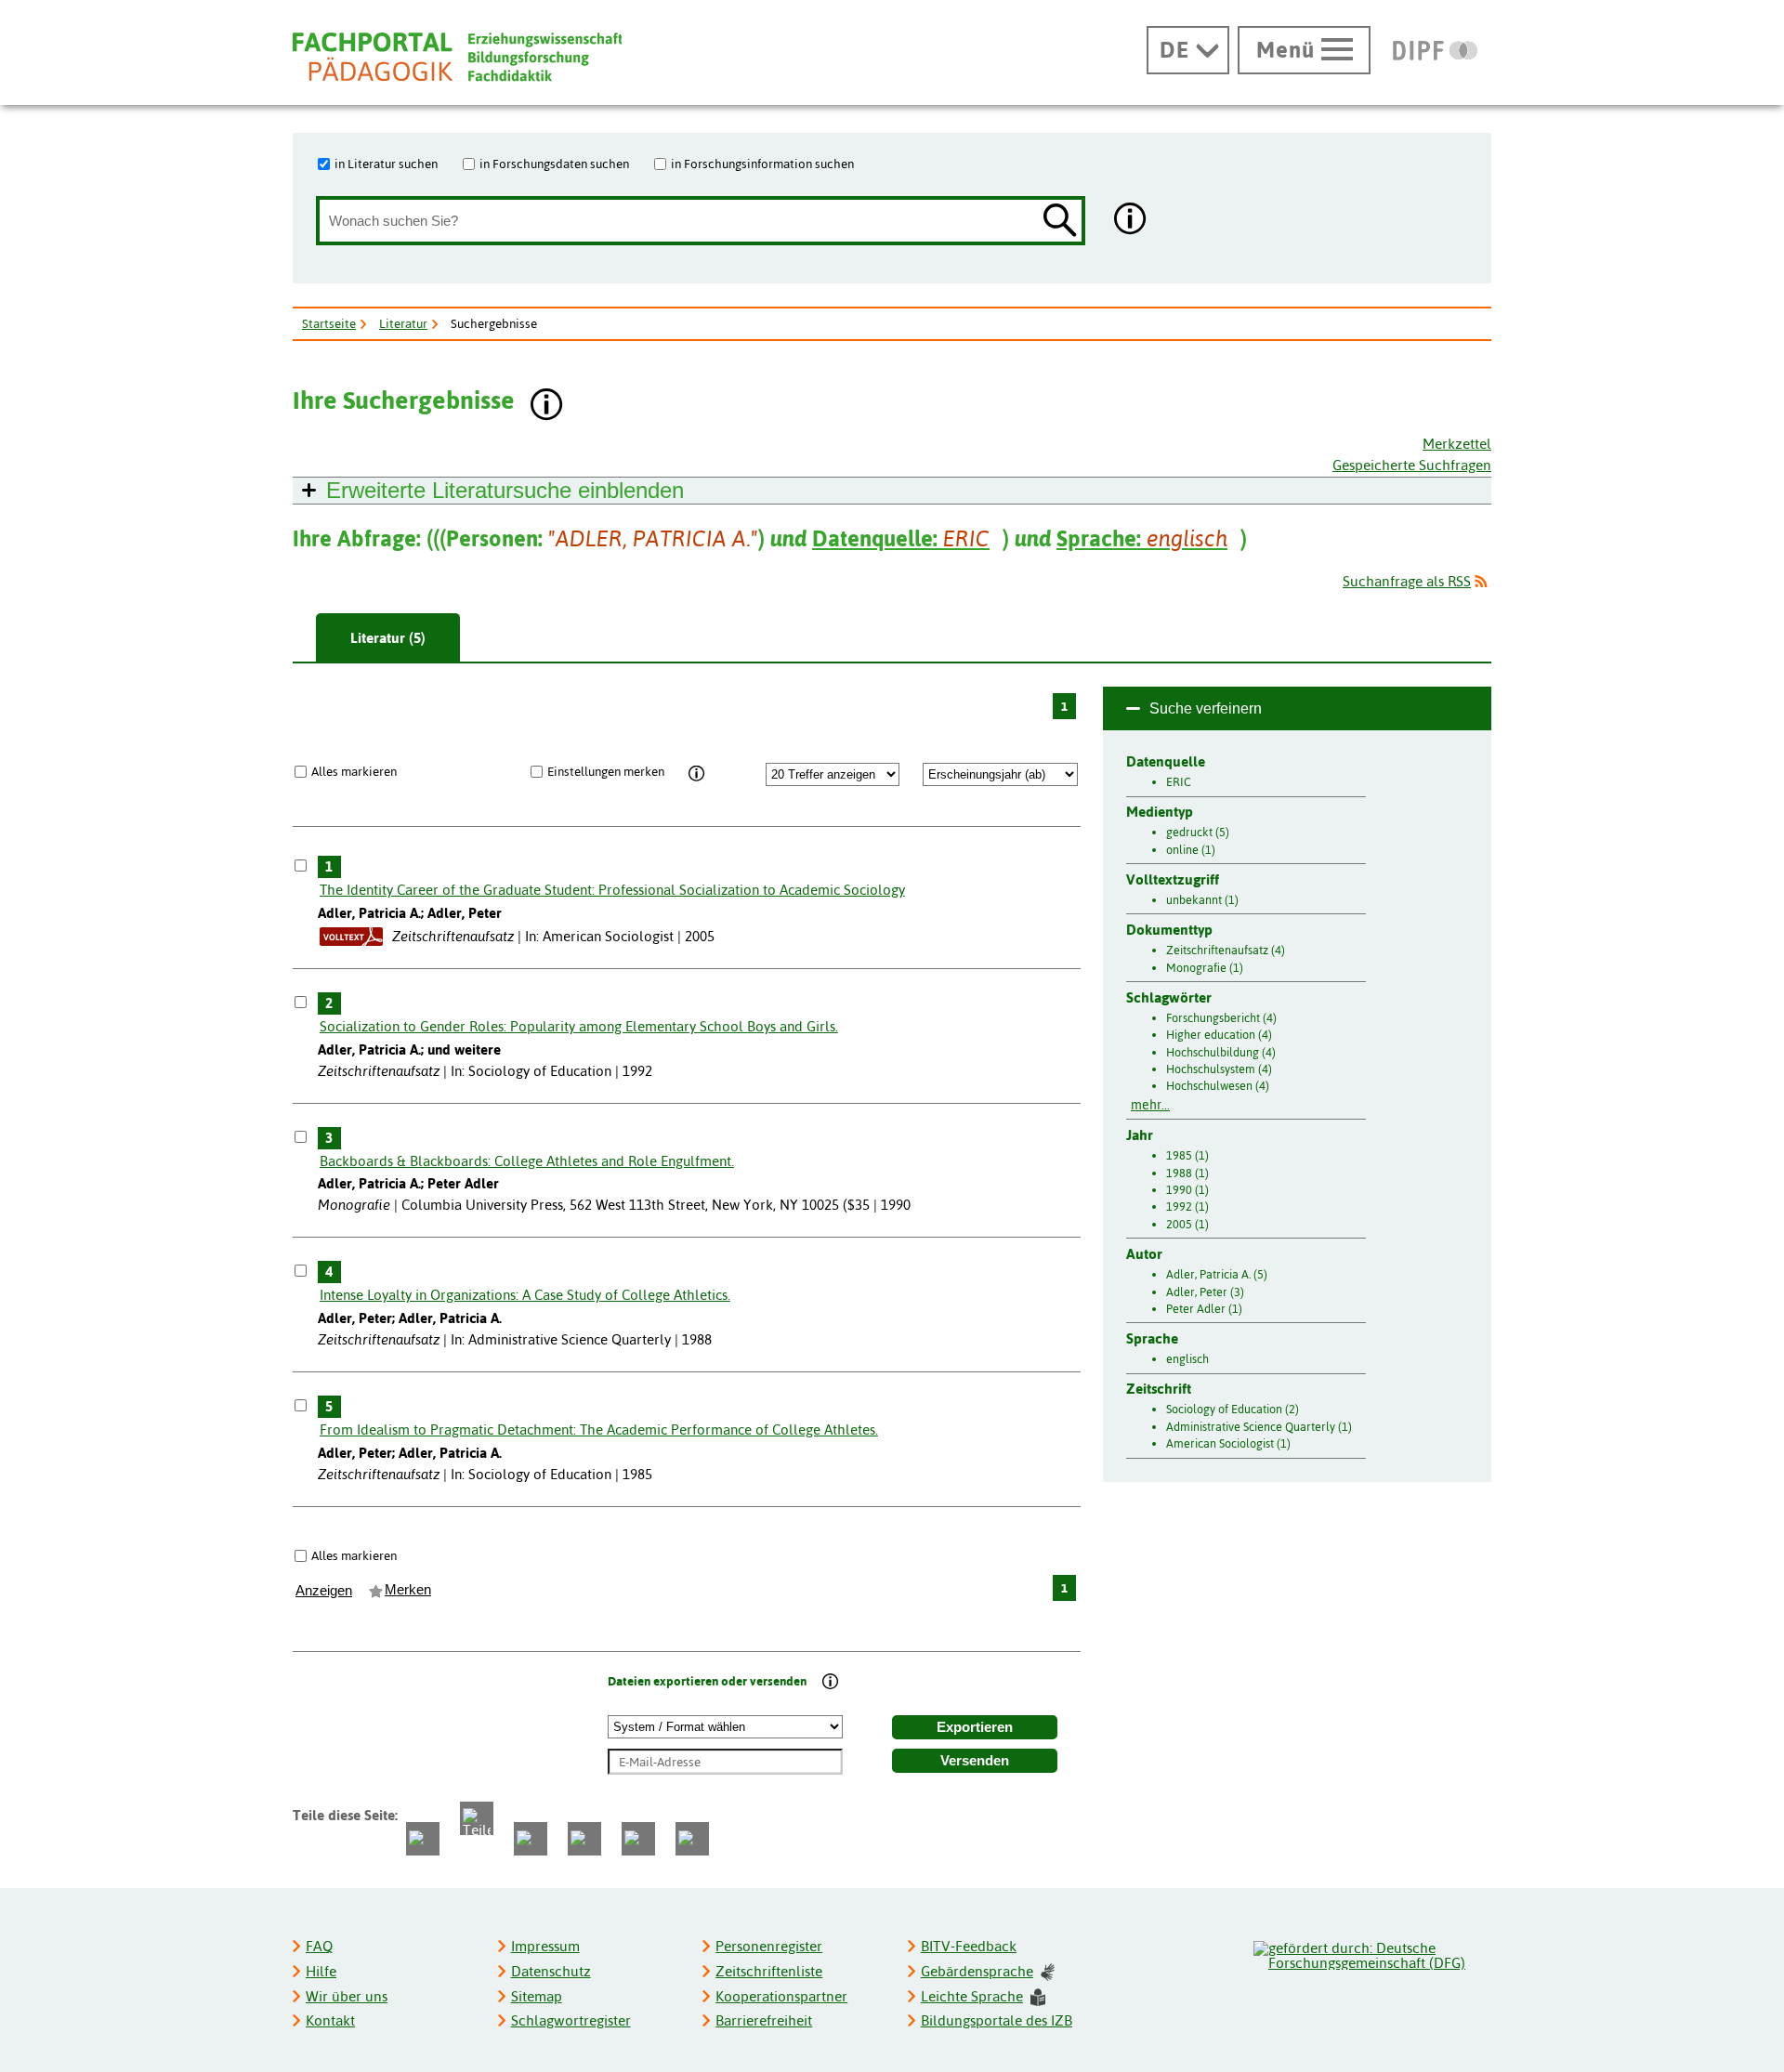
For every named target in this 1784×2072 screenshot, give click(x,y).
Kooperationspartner (781, 1996)
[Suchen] (1060, 222)
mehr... (1150, 1105)
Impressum (545, 1946)
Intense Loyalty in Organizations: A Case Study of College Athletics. (525, 1295)
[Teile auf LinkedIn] (584, 1839)
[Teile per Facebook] (423, 1839)
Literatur (403, 323)
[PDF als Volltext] (351, 936)
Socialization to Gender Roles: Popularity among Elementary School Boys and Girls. (579, 1026)
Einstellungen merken (606, 771)
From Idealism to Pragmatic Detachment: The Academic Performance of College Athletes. (599, 1429)
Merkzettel (1457, 444)
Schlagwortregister (571, 2020)
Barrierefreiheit (764, 2020)
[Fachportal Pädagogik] (457, 57)
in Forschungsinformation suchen (762, 164)
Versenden (975, 1761)
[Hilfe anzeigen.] (1131, 221)
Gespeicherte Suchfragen (1412, 465)
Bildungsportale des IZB (997, 2020)
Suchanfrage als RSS (1407, 581)
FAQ (319, 1946)
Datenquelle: (901, 538)
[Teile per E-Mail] (638, 1839)
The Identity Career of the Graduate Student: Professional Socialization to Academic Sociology (612, 890)
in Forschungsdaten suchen (554, 164)
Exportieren (975, 1727)
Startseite (329, 323)
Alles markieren (354, 771)
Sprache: (1142, 538)
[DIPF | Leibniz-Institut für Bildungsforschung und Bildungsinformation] (1435, 50)
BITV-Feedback (969, 1946)
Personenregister (769, 1946)
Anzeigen (324, 1591)
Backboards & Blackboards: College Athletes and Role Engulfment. (527, 1161)
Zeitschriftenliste (769, 1971)
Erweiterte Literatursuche (505, 490)
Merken (408, 1590)
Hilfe (321, 1971)
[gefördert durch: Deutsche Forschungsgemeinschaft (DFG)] (1371, 1953)
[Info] (696, 774)
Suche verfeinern (1206, 708)
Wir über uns (347, 1996)
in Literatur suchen (386, 164)
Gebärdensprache (977, 1971)
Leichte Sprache (972, 1996)
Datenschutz (551, 1971)
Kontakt (330, 2020)
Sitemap (537, 1996)
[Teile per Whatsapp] (531, 1839)
